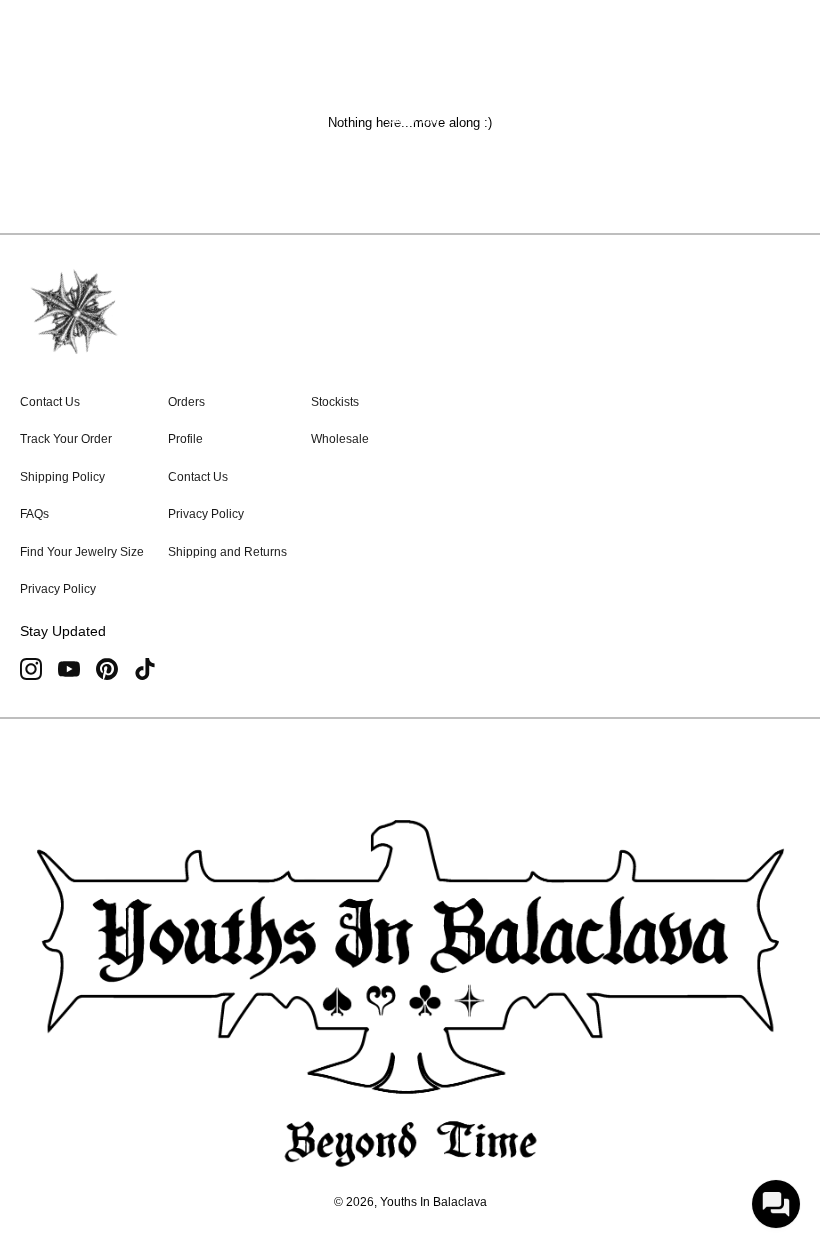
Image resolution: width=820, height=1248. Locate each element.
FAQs (34, 514)
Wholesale (340, 439)
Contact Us (50, 402)
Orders (186, 402)
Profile (185, 439)
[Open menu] (54, 90)
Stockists (335, 402)
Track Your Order (66, 439)
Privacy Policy (58, 589)
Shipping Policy (62, 477)
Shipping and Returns (227, 552)
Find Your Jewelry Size (82, 552)
